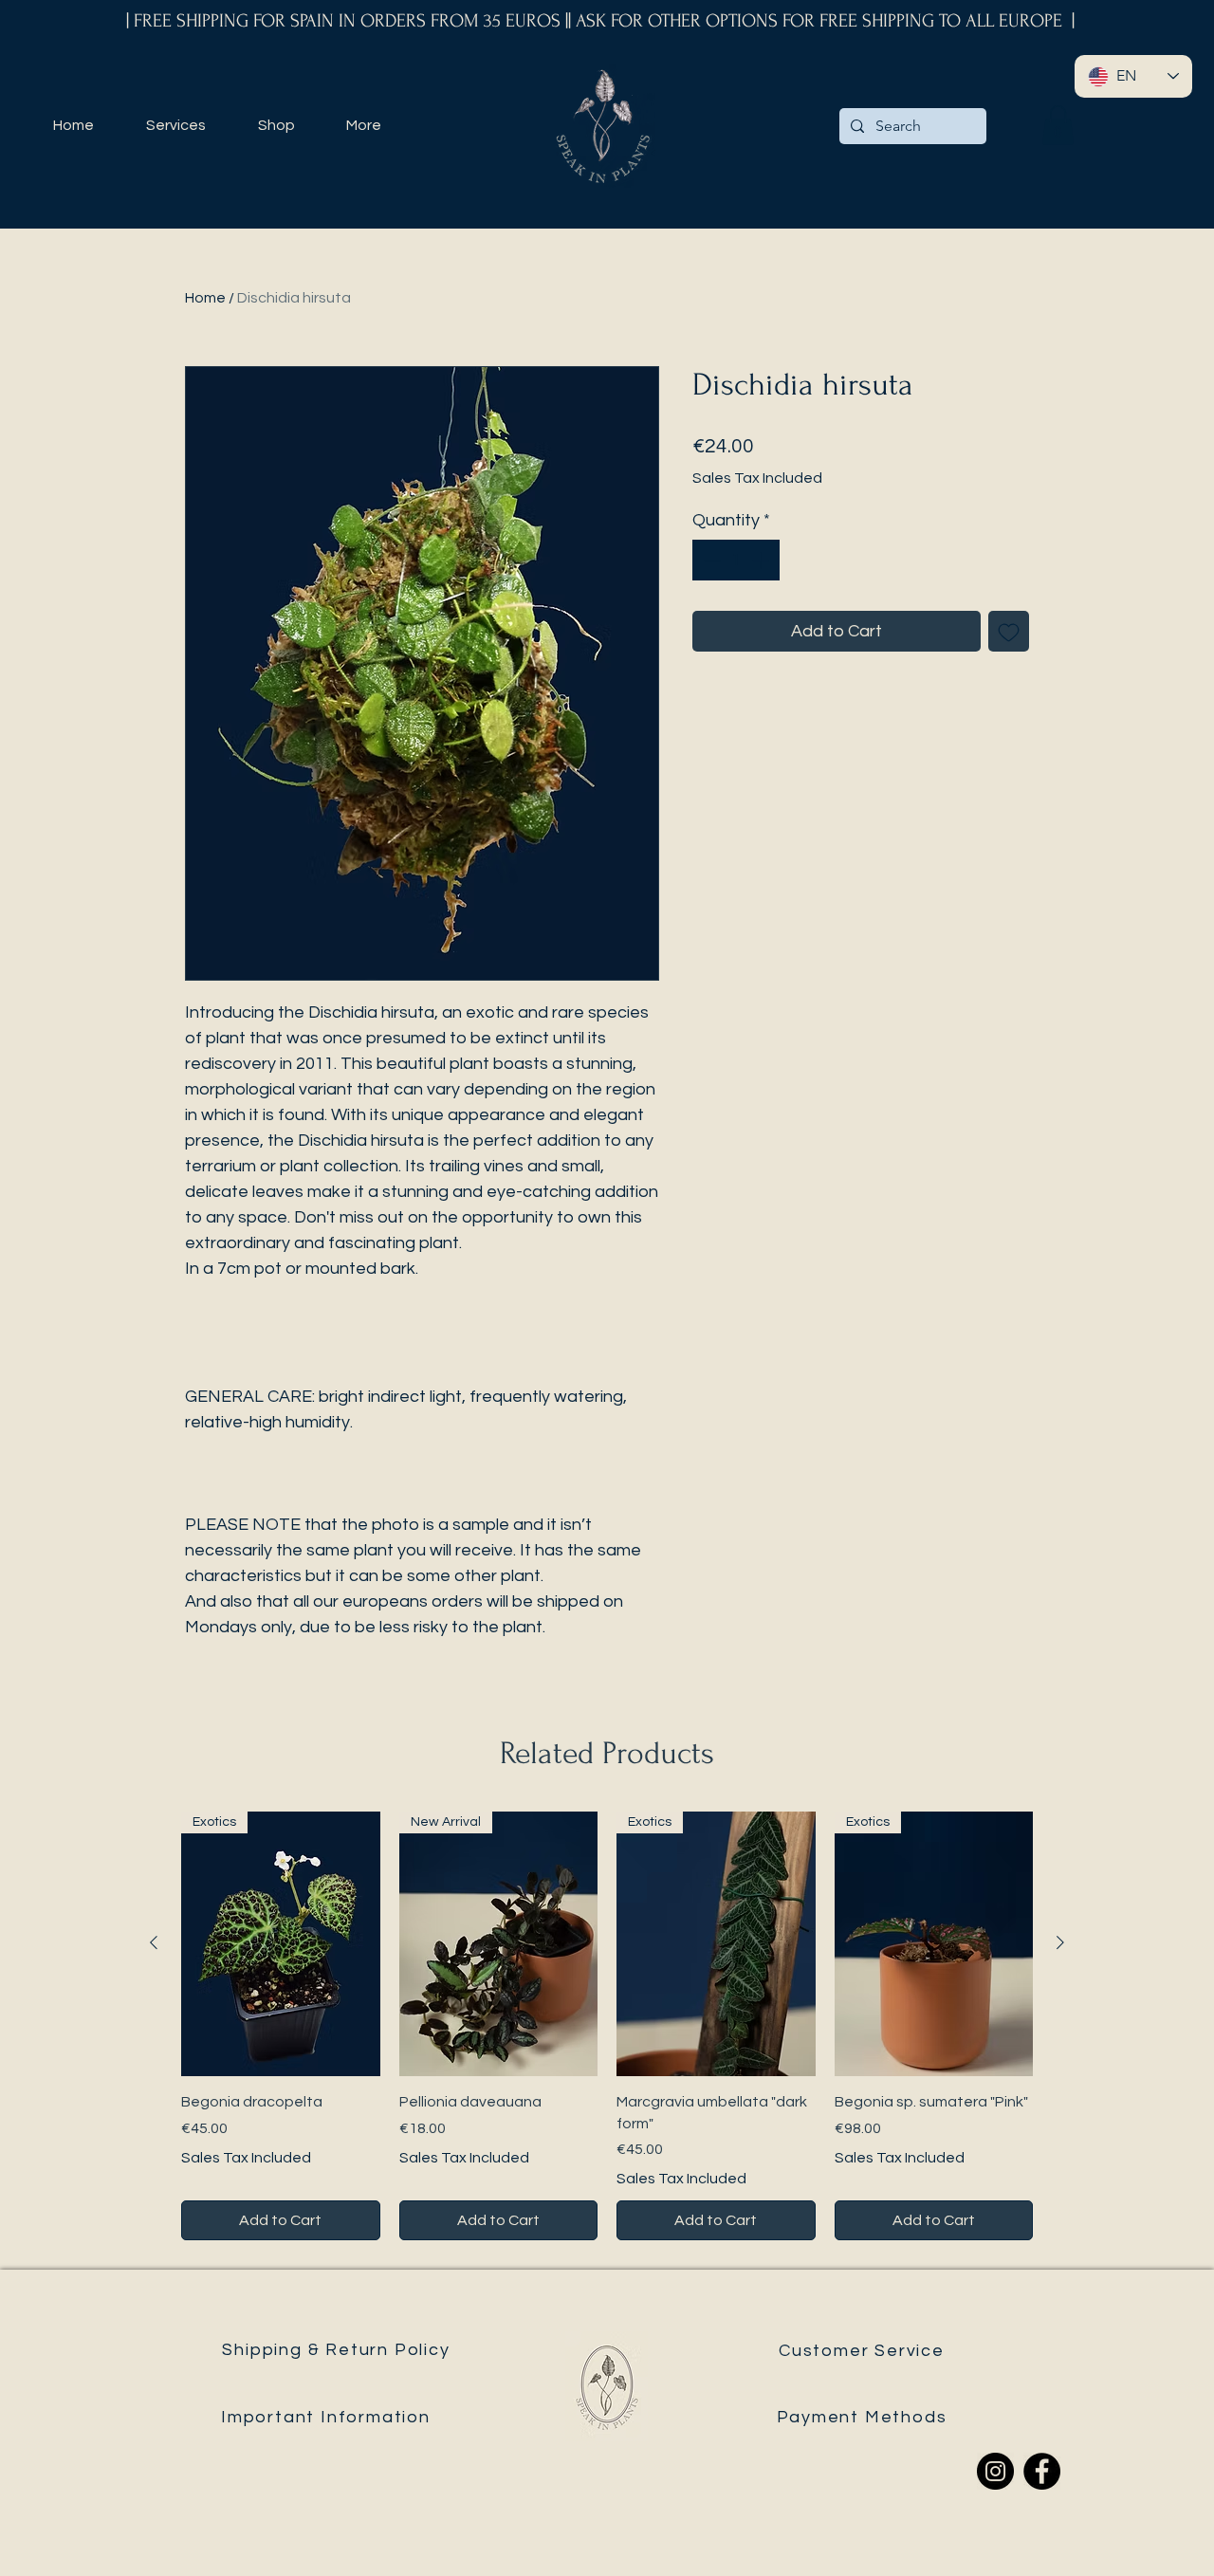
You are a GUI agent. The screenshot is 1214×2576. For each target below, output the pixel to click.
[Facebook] (1042, 2471)
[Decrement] (710, 560)
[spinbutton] (736, 560)
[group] (607, 2026)
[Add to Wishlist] (1009, 631)
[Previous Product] (154, 1942)
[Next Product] (1060, 1942)
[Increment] (762, 560)
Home (205, 298)
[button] (1058, 125)
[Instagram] (995, 2471)
